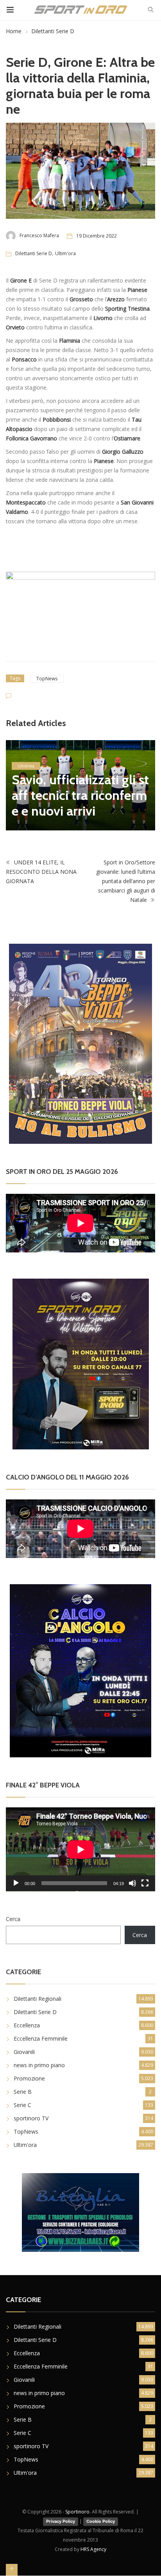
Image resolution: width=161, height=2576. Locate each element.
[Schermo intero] (145, 1883)
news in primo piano (39, 2065)
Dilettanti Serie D (53, 31)
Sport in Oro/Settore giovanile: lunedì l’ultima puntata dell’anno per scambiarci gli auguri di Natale (126, 881)
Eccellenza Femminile (41, 2038)
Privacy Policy (61, 2521)
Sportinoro (77, 2512)
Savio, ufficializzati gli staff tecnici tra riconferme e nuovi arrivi (80, 795)
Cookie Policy (101, 2521)
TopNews (47, 679)
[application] (80, 1849)
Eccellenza (27, 2025)
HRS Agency (93, 2549)
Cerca (13, 1919)
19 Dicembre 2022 (97, 236)
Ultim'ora (65, 253)
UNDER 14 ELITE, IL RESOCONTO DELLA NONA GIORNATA (41, 872)
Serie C (22, 2105)
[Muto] (132, 1883)
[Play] (16, 1883)
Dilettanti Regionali (38, 1999)
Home (14, 31)
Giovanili (24, 2052)
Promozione (29, 2078)
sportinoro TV (31, 2118)
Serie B (23, 2092)
